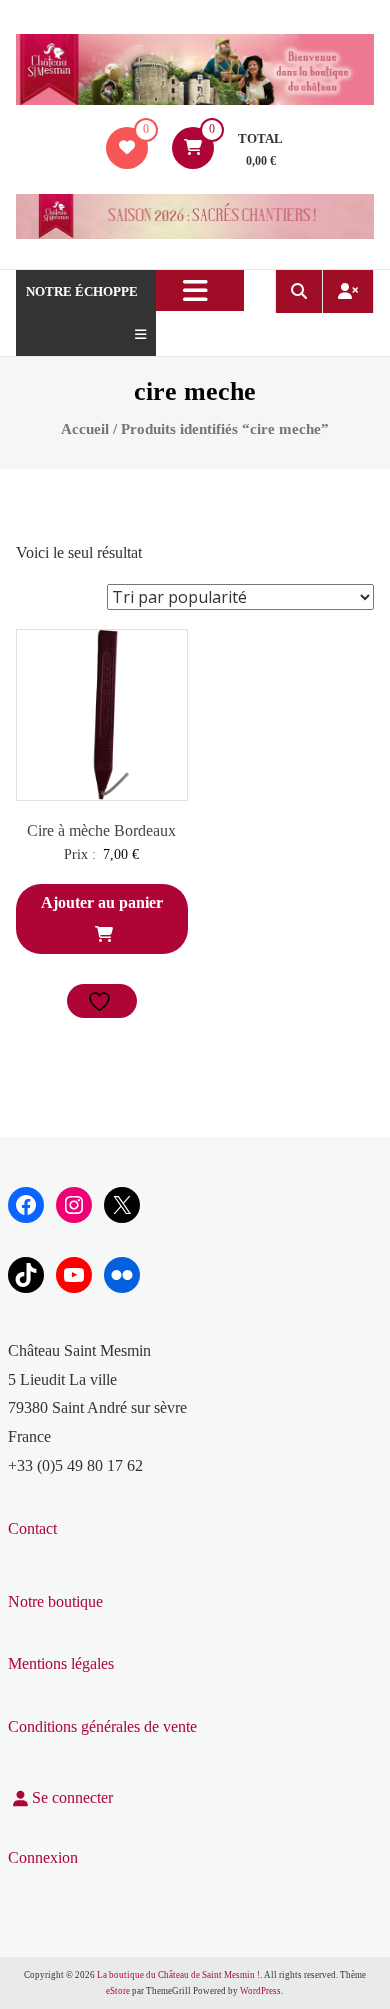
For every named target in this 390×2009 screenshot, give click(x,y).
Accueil (85, 429)
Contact (32, 1528)
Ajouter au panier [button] (102, 902)
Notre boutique (55, 1601)
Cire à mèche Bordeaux (101, 830)
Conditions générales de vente (102, 1726)
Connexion (43, 1857)
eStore (118, 1991)
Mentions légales (61, 1663)
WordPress (260, 1991)
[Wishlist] (127, 147)
